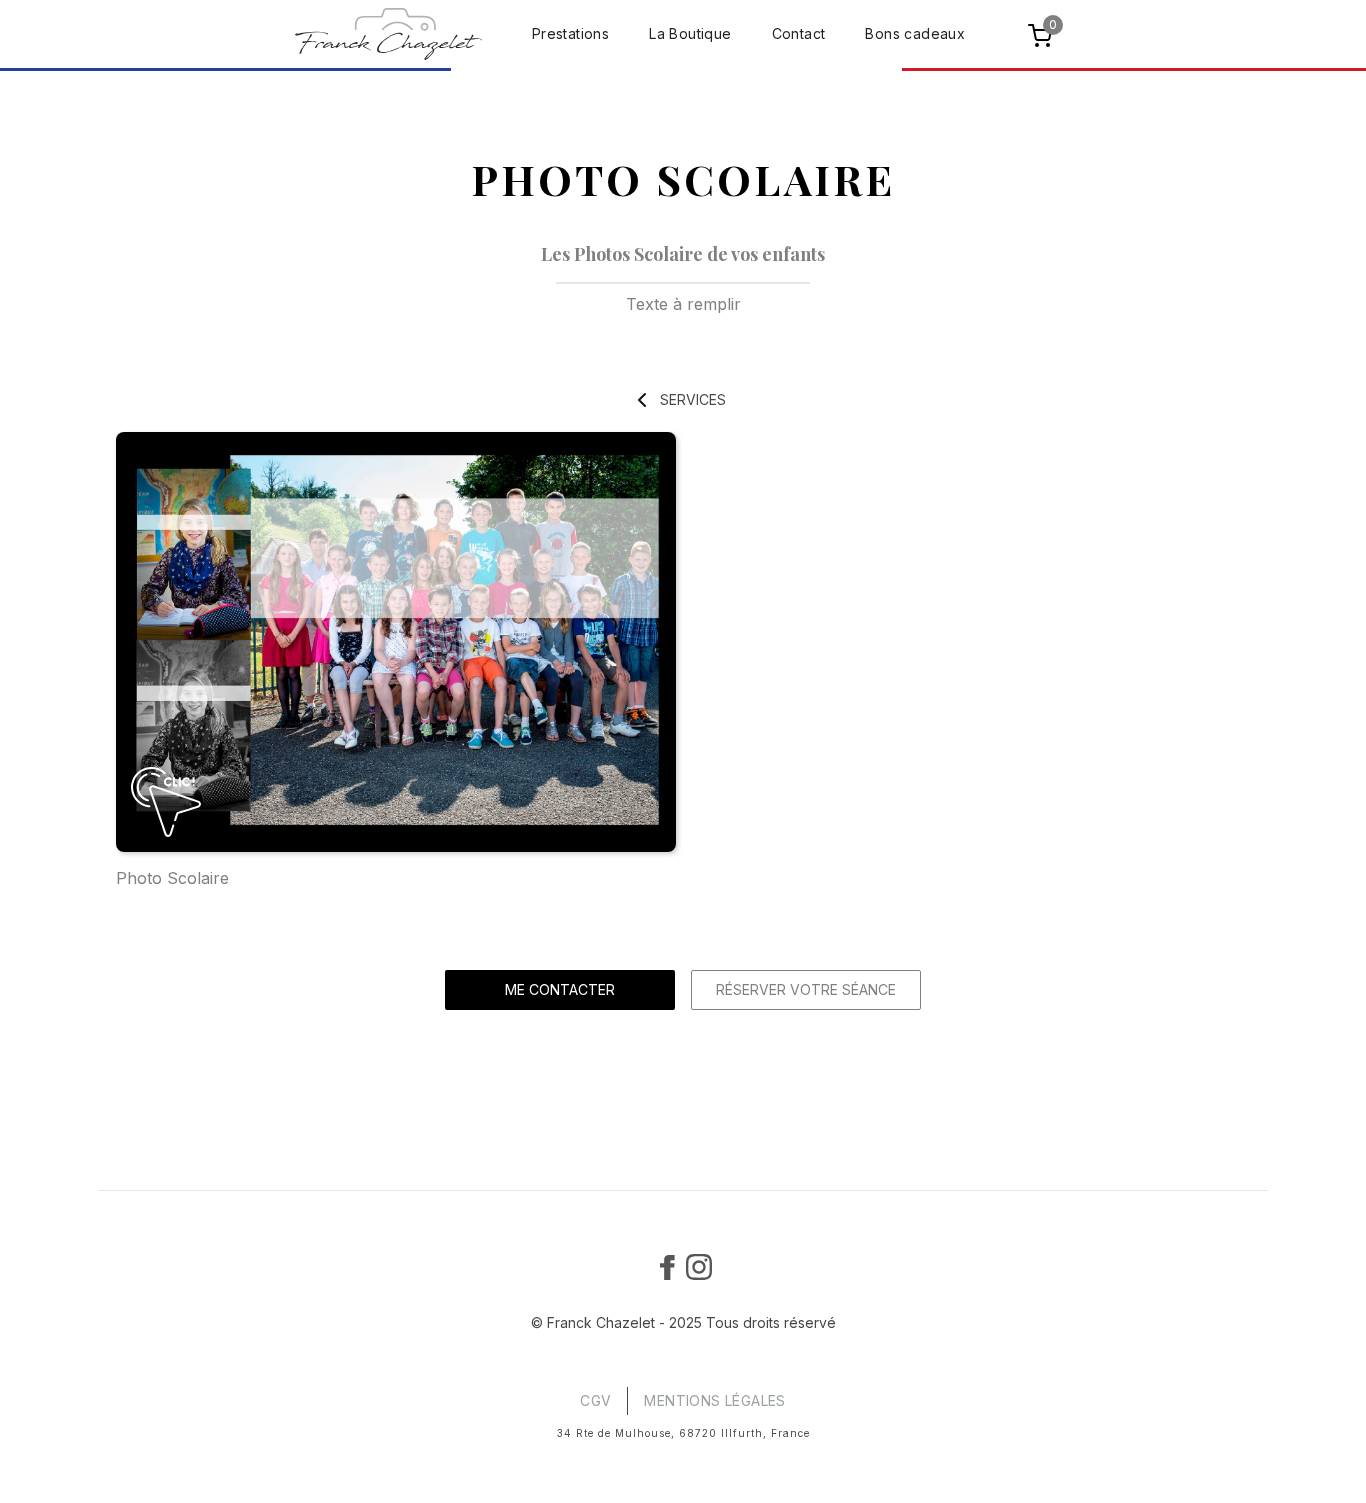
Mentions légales (714, 1400)
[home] (388, 33)
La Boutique (690, 33)
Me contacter (560, 989)
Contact (799, 33)
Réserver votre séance (806, 989)
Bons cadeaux (915, 33)
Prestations (570, 33)
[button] (1043, 34)
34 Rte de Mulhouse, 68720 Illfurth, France (683, 1433)
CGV (595, 1400)
